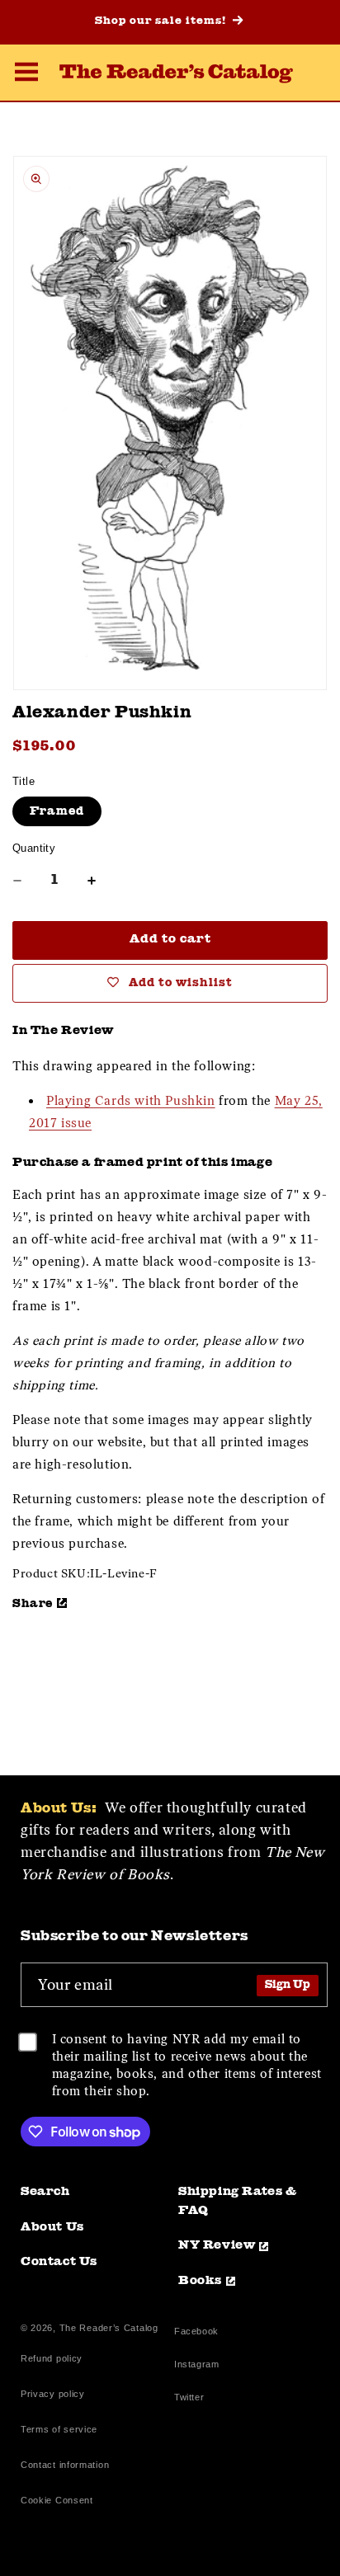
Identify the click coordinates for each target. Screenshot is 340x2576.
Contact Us (59, 2262)
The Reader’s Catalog (109, 2328)
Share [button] (33, 1604)
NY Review (217, 2246)
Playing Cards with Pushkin (131, 1101)
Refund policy (52, 2358)
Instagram (196, 2366)
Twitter (192, 2399)
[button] (26, 74)
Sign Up (288, 1985)
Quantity (34, 848)
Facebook (196, 2333)
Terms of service (59, 2429)
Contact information (65, 2465)
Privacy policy (53, 2394)
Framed (57, 811)
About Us (52, 2228)
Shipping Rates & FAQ (238, 2202)
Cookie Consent (57, 2500)
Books (200, 2281)
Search (45, 2192)
